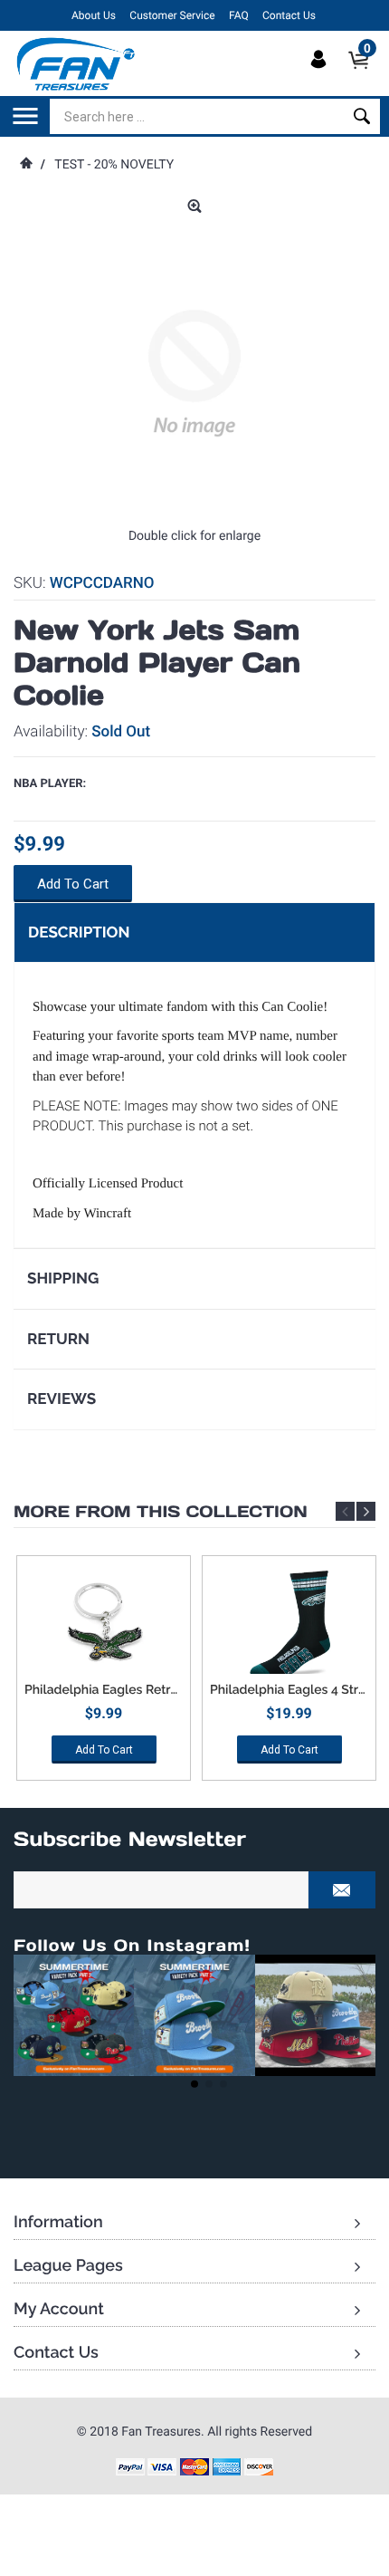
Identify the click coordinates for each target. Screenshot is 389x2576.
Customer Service (172, 15)
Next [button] (366, 1511)
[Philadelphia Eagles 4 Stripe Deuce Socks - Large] (289, 1624)
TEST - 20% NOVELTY (114, 165)
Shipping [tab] (63, 1278)
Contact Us (289, 15)
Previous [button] (345, 1511)
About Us (94, 15)
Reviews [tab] (62, 1399)
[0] (364, 75)
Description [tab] (79, 932)
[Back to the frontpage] (25, 165)
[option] (104, 1674)
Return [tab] (58, 1339)
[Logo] (76, 63)
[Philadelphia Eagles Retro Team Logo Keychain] (104, 1624)
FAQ (239, 15)
